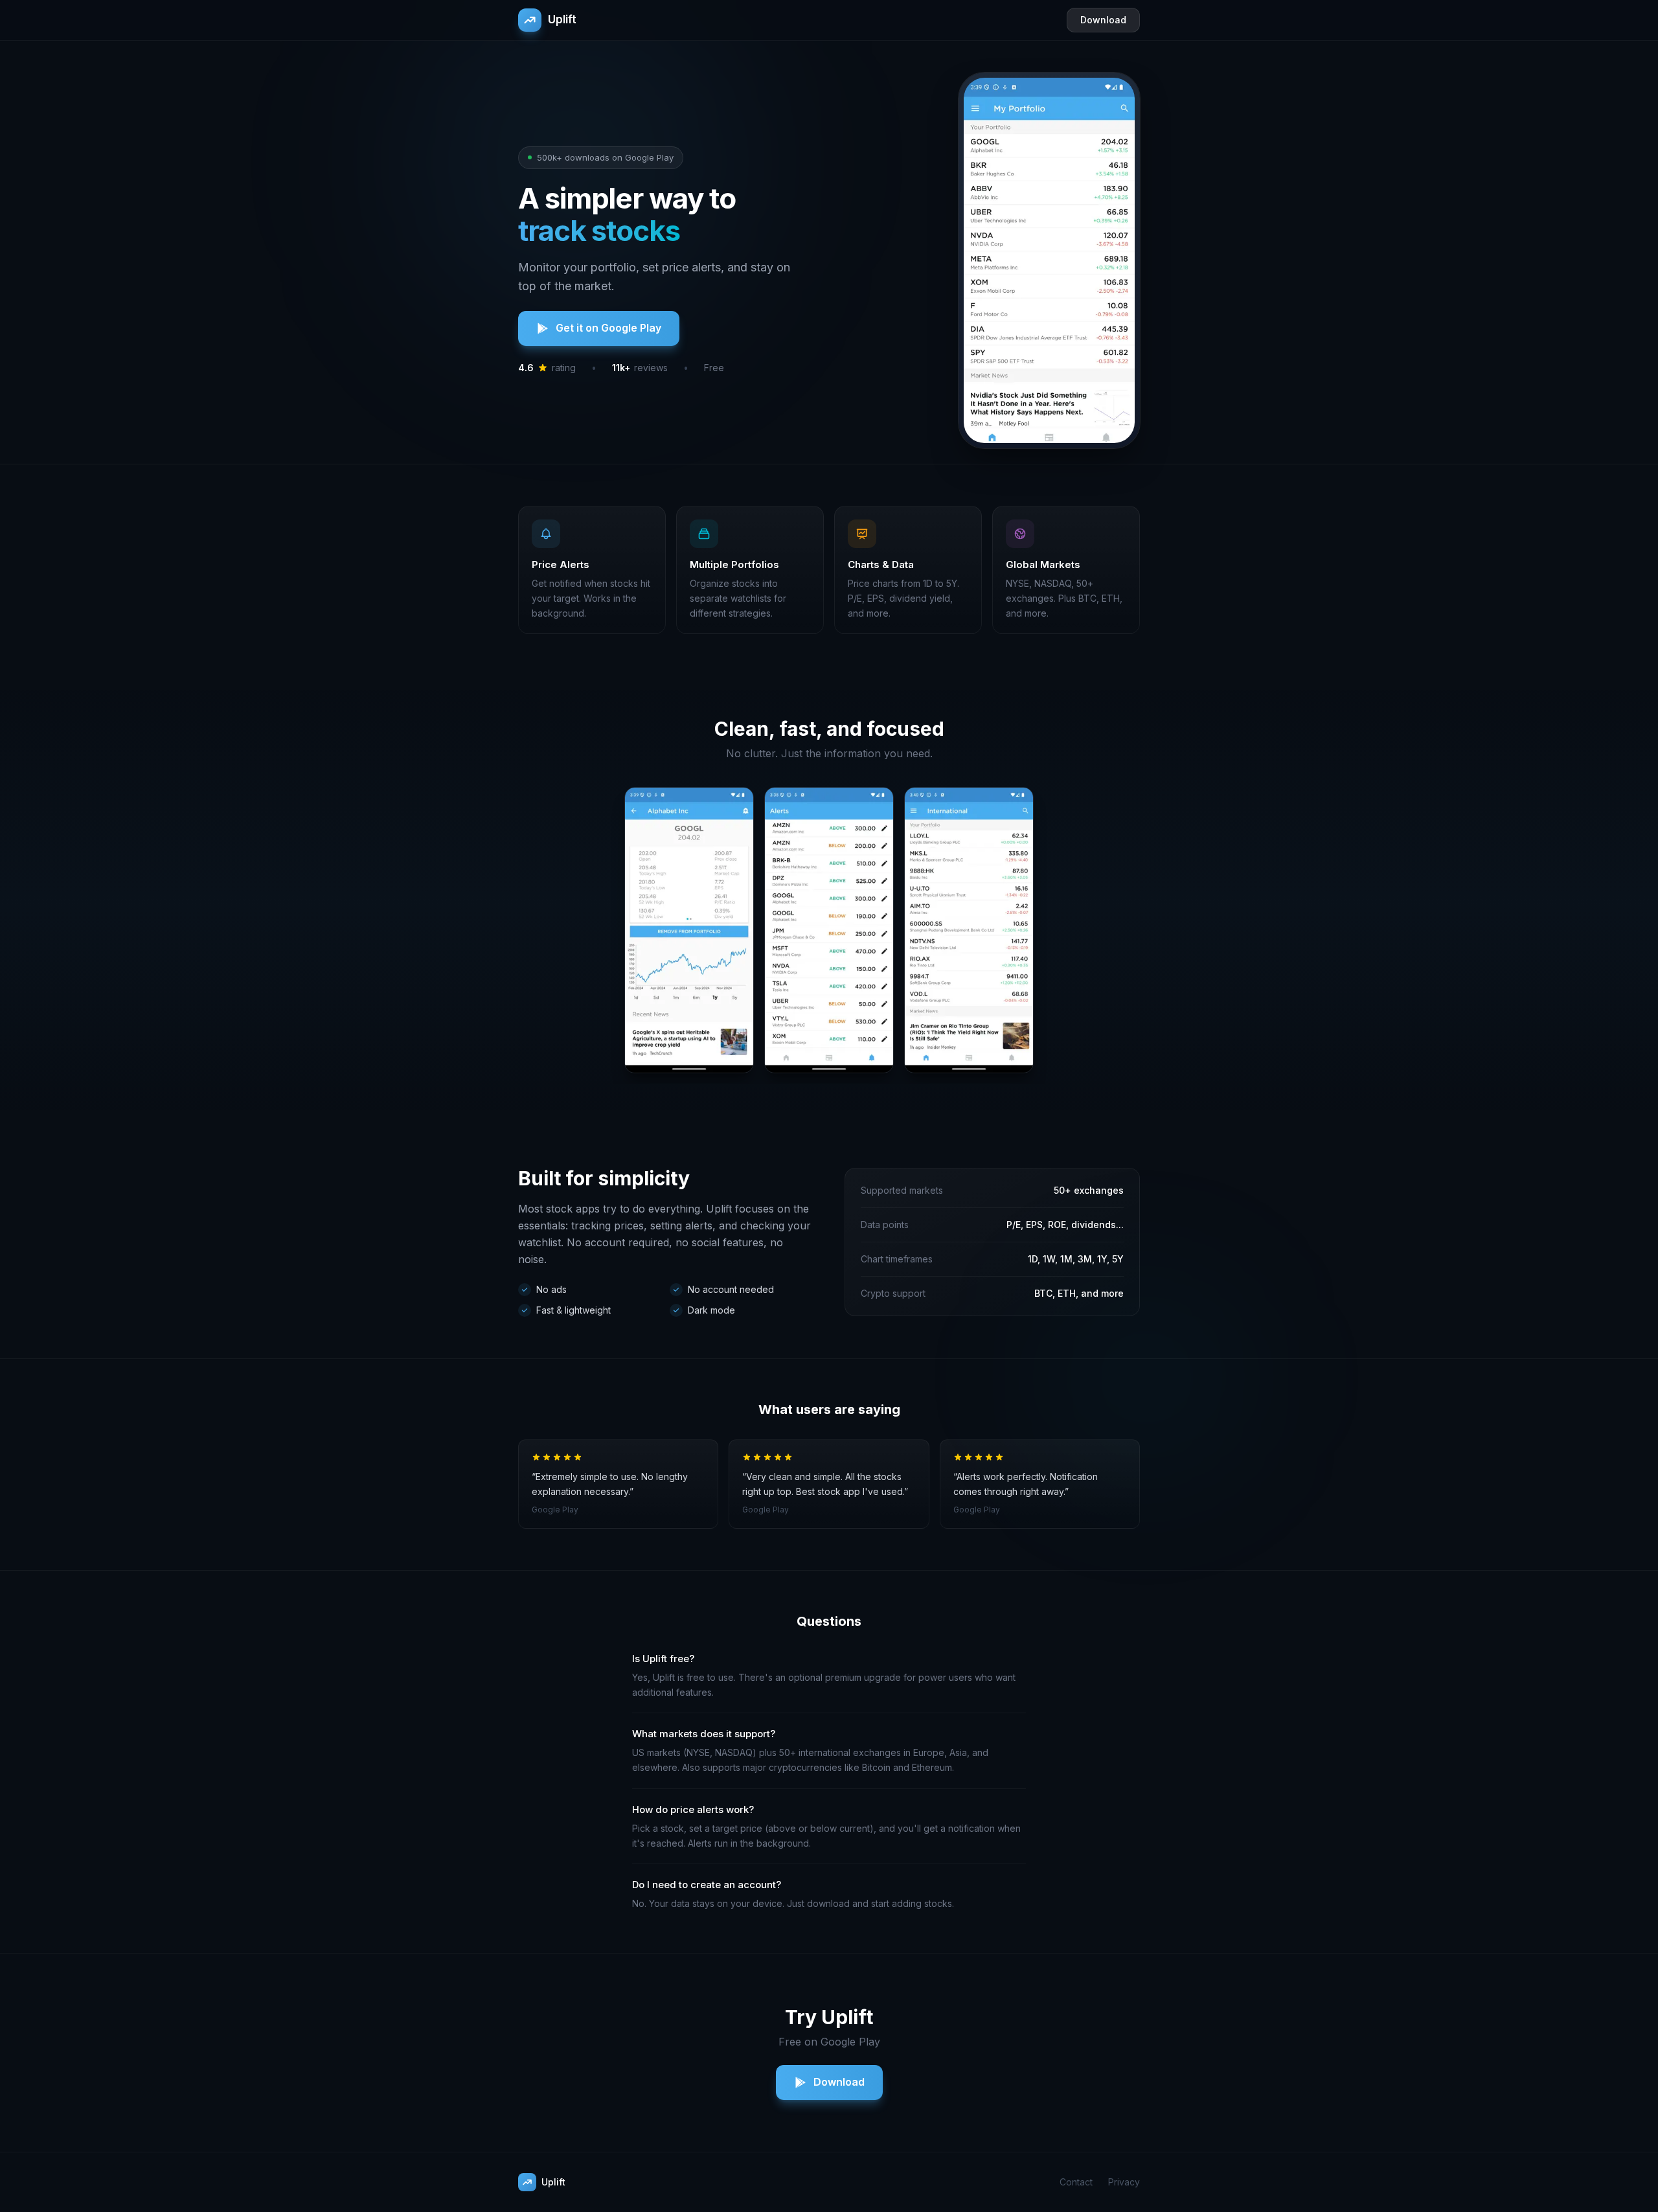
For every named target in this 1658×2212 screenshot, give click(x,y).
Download (1103, 20)
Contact (1076, 2182)
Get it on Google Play (608, 328)
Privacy (1124, 2182)
